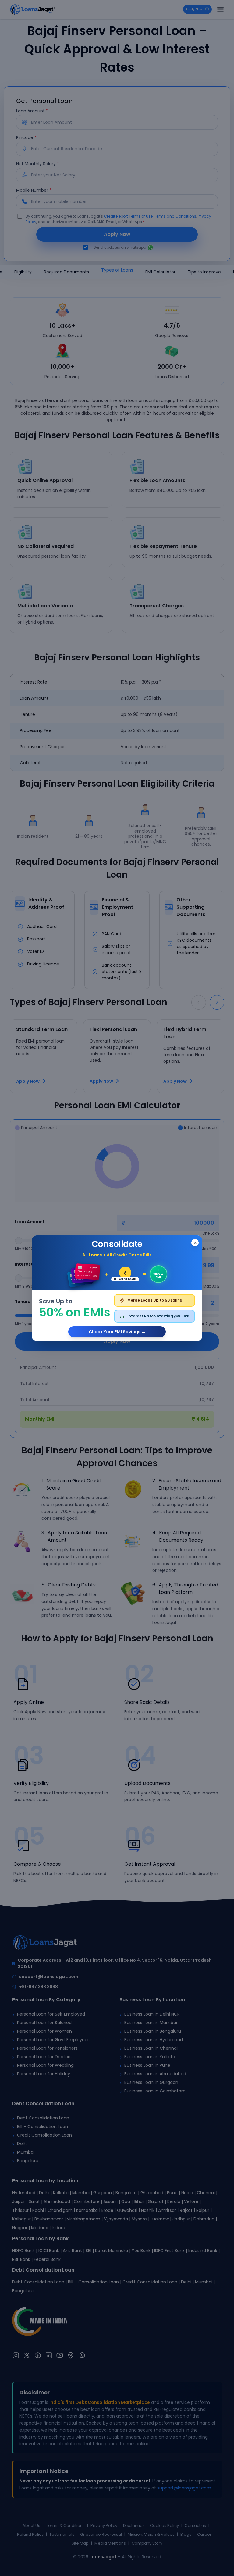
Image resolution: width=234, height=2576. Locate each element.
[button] (117, 1288)
